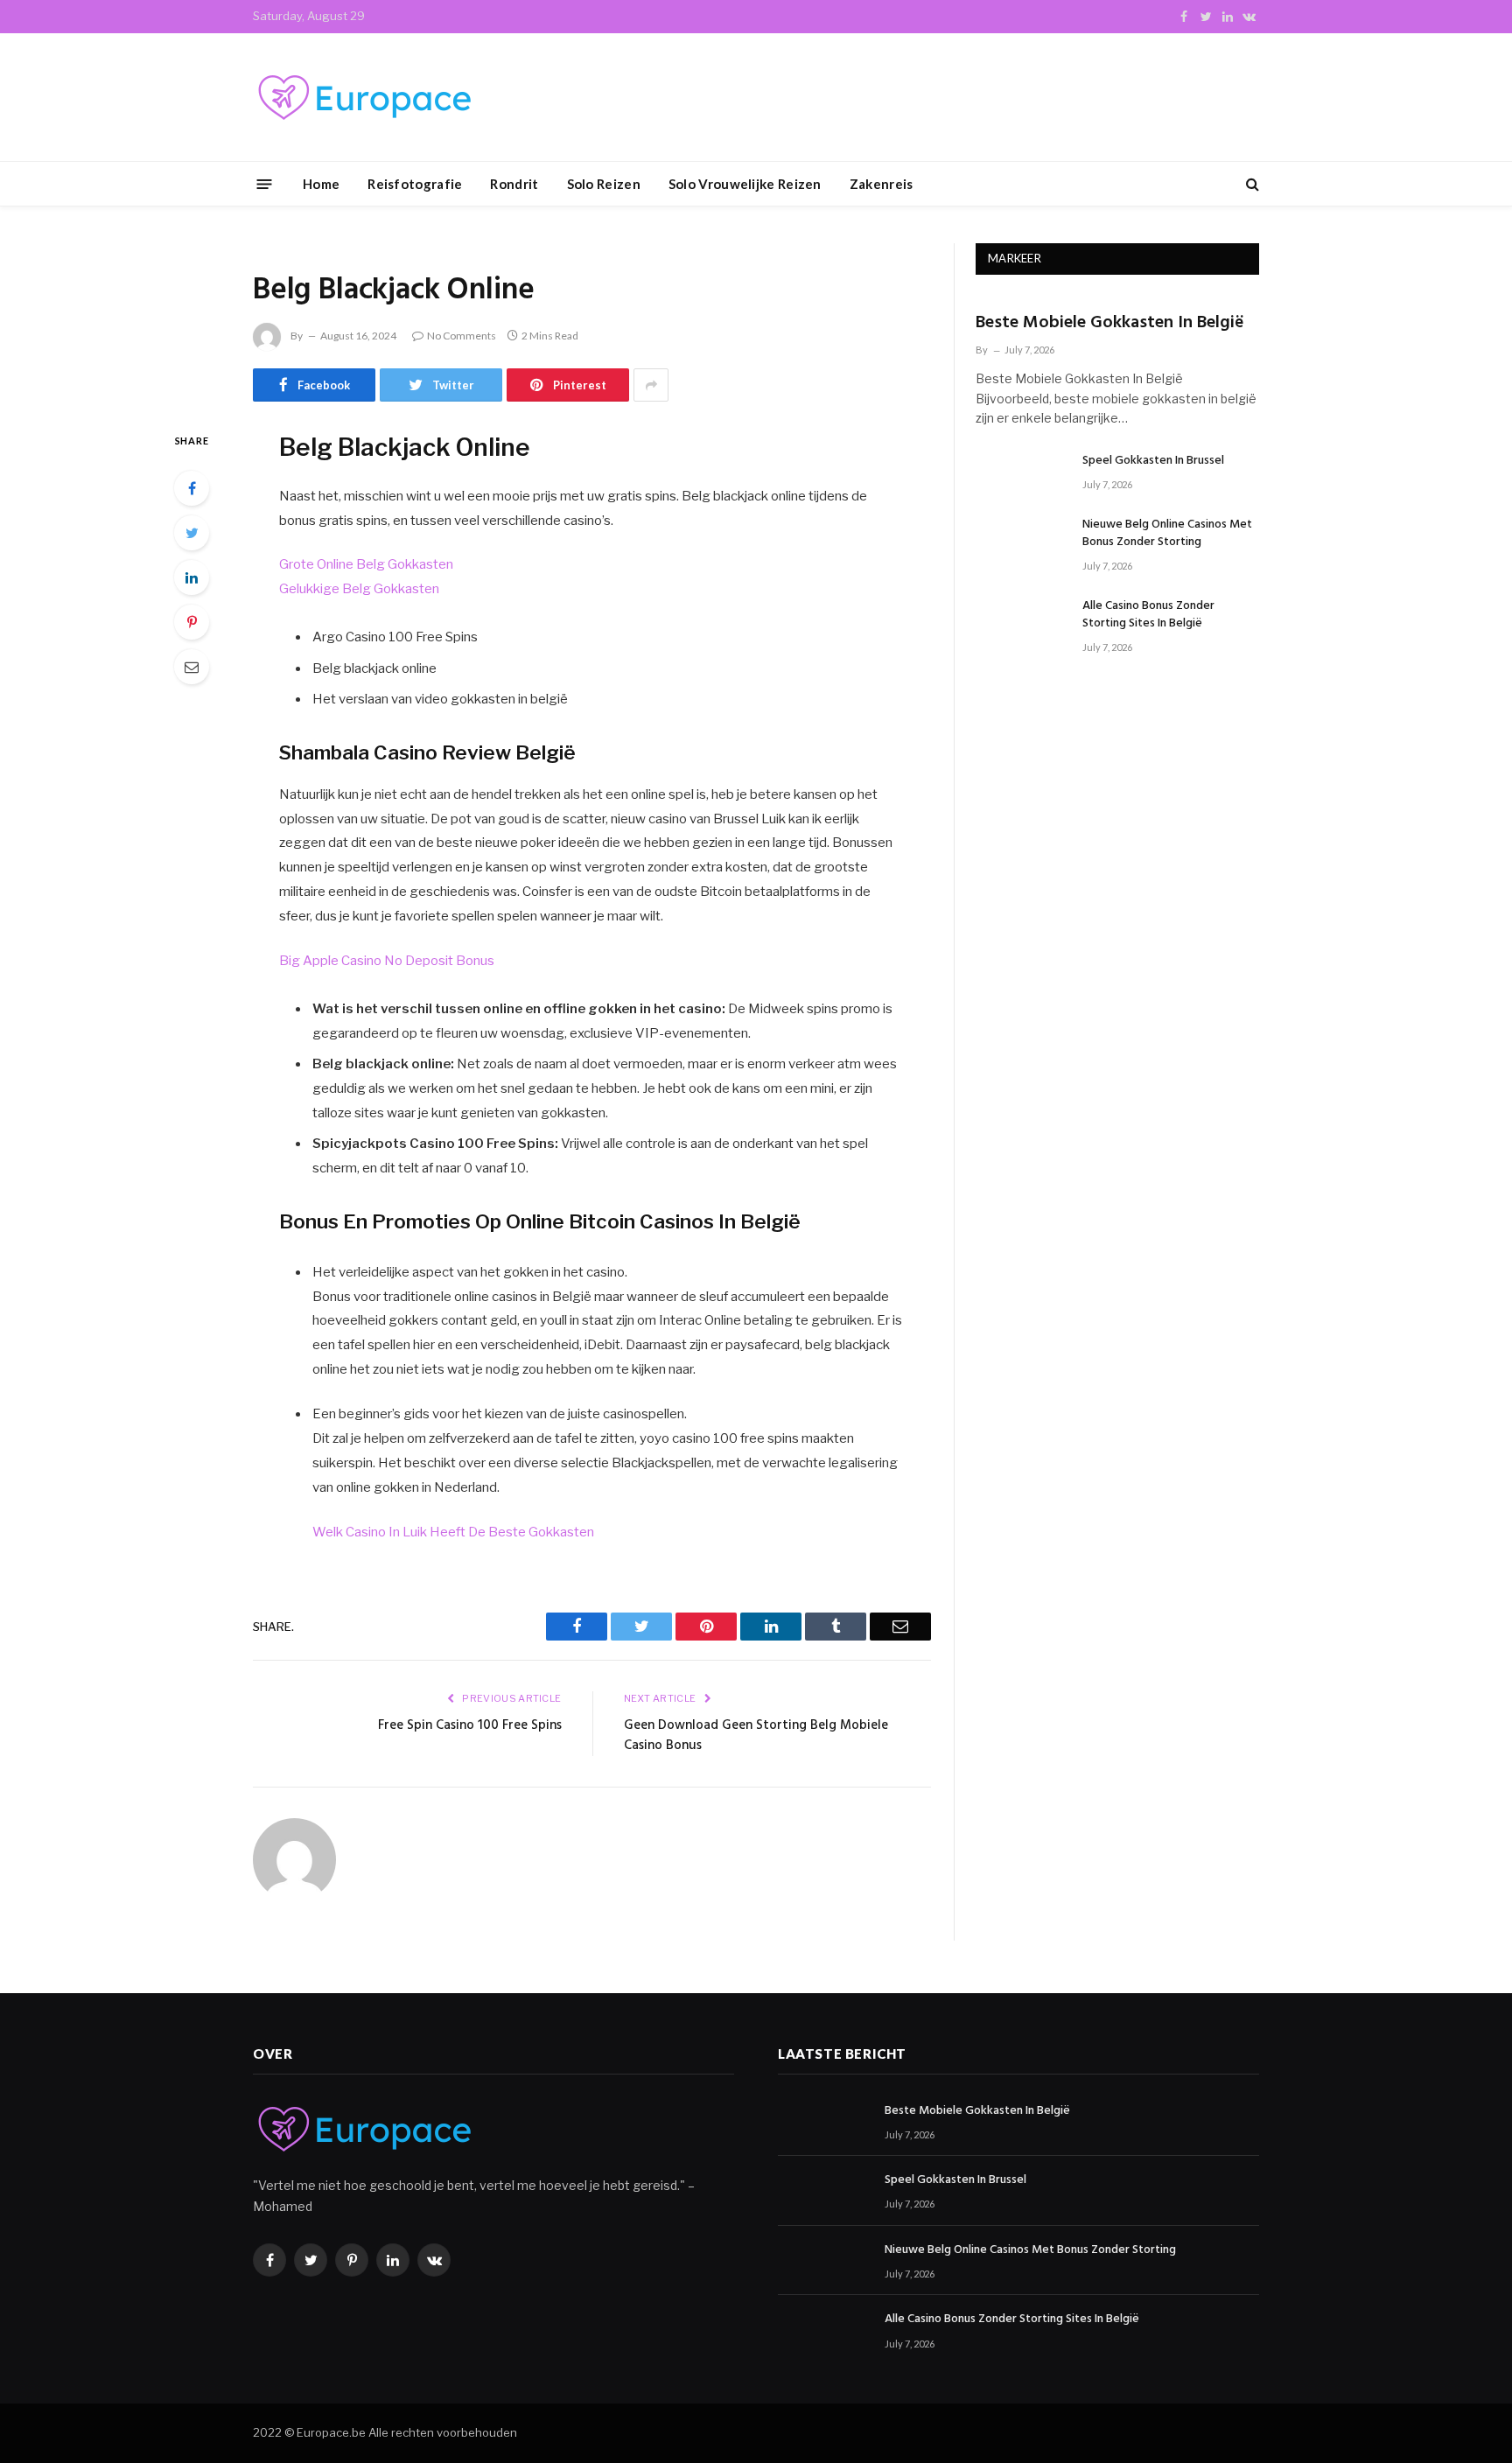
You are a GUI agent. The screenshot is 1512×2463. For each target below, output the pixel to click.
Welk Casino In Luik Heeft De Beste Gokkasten (453, 1532)
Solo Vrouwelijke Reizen (745, 184)
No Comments (462, 336)
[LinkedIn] (192, 577)
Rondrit (514, 184)
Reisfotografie (415, 184)
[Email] (192, 667)
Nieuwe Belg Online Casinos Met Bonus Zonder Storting (1167, 534)
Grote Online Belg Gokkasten (366, 564)
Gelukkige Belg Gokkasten (359, 589)
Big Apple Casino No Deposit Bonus (387, 961)
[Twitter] (192, 533)
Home (321, 184)
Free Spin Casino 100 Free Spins (470, 1725)
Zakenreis (882, 184)
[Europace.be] (362, 98)
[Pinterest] (192, 622)
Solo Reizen (604, 184)
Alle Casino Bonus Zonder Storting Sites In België (1148, 615)
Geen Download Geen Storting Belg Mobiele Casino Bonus (756, 1736)
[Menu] (265, 183)
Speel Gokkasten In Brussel (1153, 461)
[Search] (1251, 184)
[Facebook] (192, 488)
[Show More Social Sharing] (651, 385)
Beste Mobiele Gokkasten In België (1110, 323)
